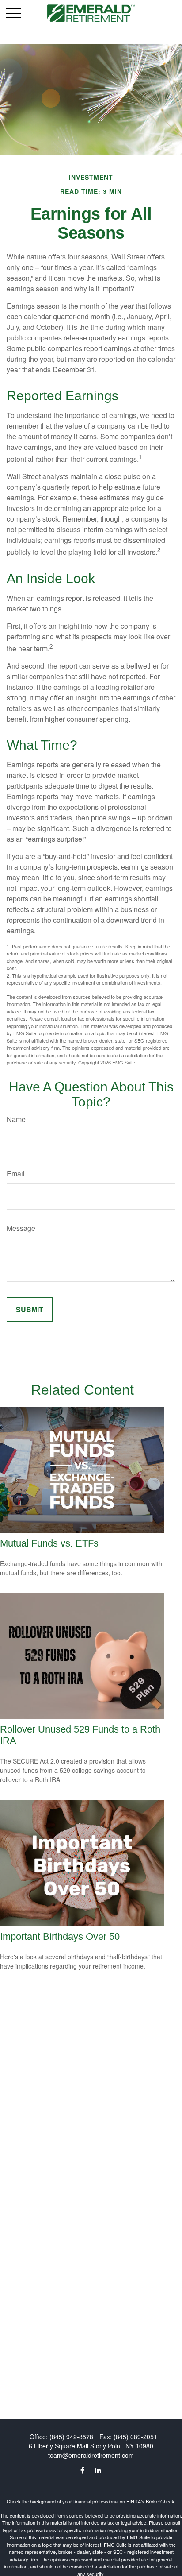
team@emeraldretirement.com (91, 2455)
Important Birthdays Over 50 (60, 1936)
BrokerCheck (160, 2501)
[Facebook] (82, 2470)
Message (21, 1228)
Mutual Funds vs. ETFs (49, 1543)
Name (16, 1119)
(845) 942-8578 (71, 2437)
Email (16, 1174)
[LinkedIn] (98, 2470)
